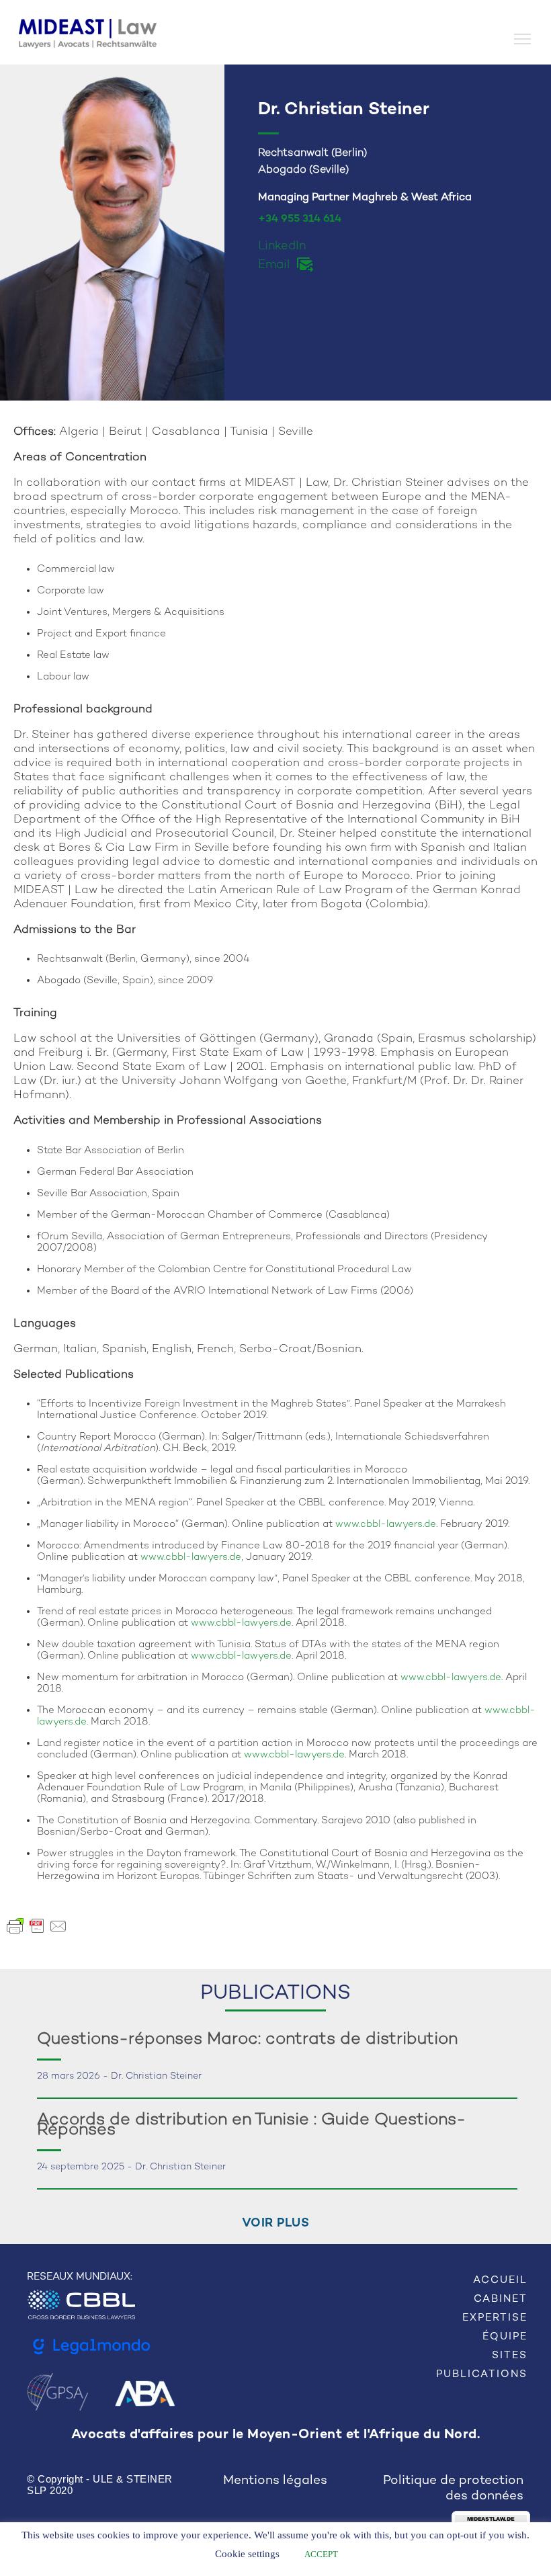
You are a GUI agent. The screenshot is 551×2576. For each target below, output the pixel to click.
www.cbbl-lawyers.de (386, 1524)
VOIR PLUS (276, 2224)
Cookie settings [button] (247, 2554)
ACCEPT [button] (321, 2554)
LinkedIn (282, 246)
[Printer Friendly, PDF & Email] (37, 1926)
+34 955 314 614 (300, 219)
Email (274, 265)
